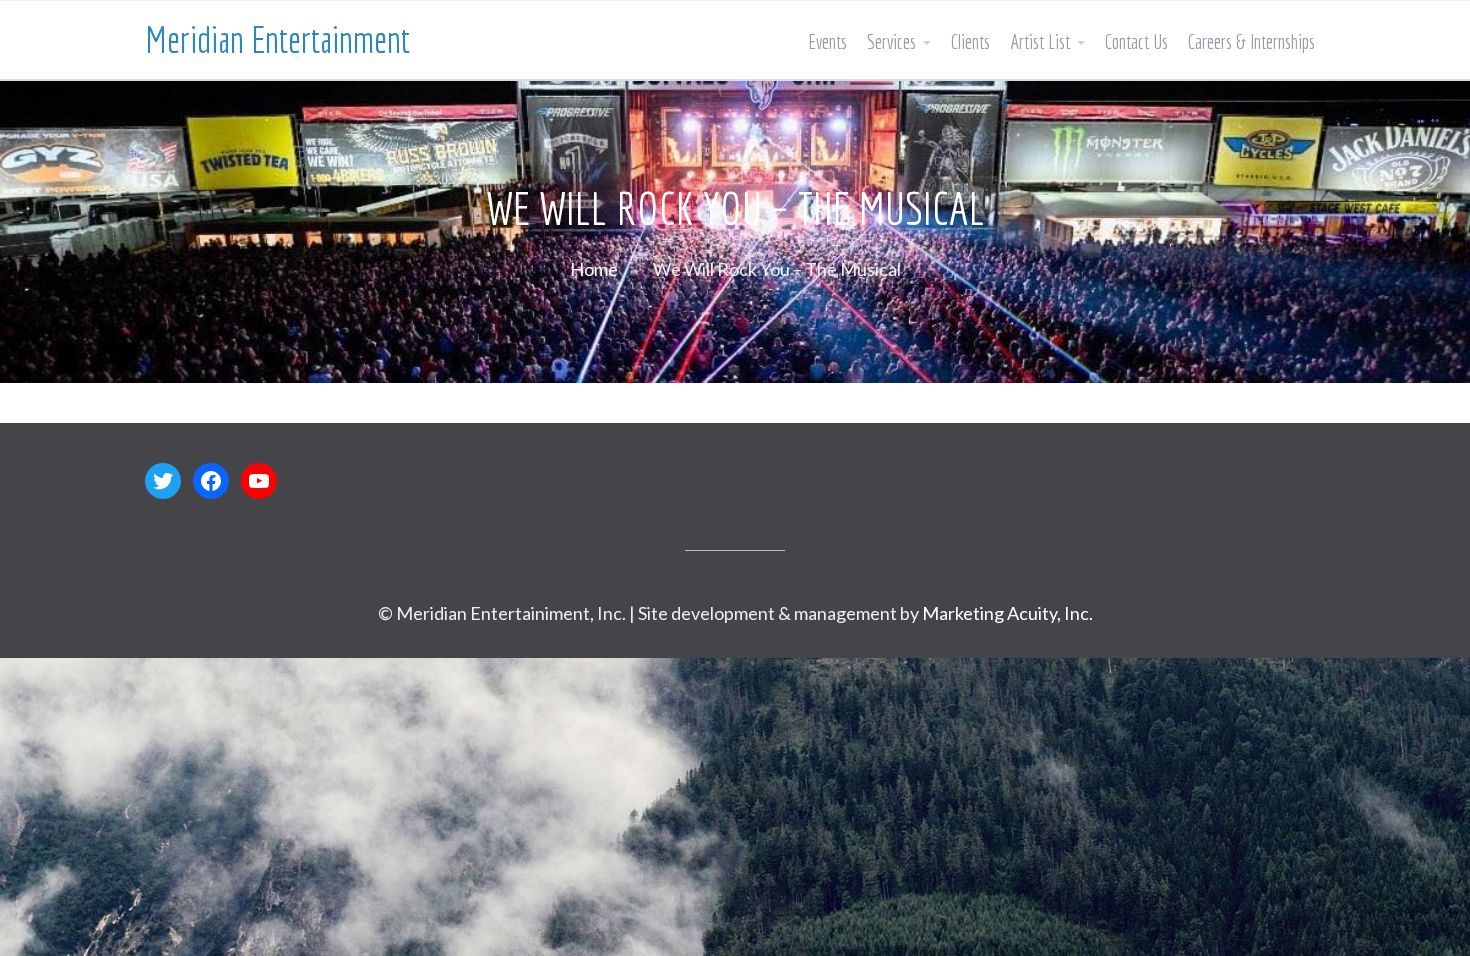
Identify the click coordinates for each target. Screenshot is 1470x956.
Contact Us (1136, 41)
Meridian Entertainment (277, 39)
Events (827, 41)
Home (594, 269)
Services (891, 41)
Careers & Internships (1251, 41)
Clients (970, 41)
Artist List (1040, 41)
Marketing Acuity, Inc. (1007, 613)
